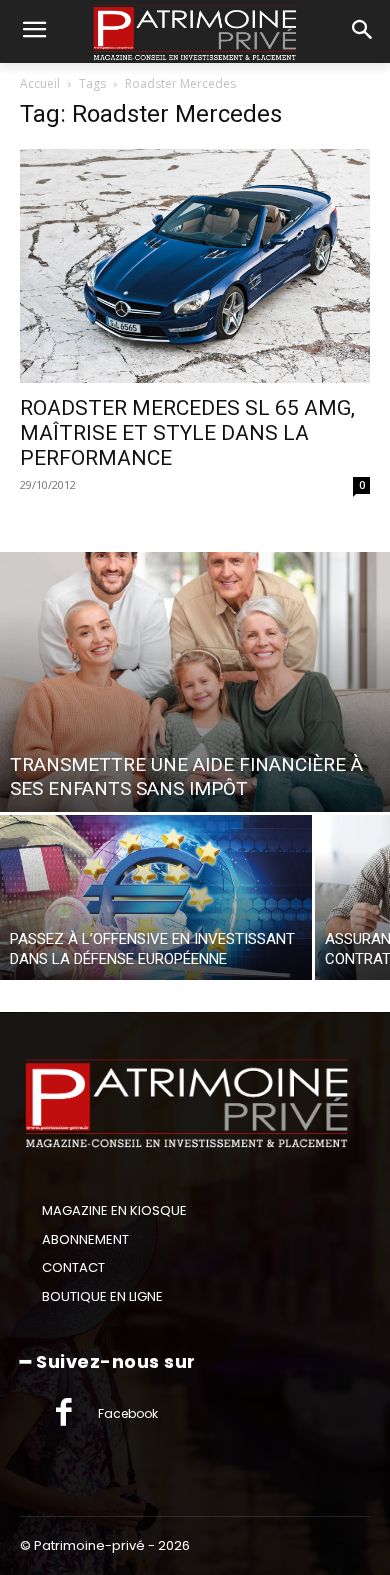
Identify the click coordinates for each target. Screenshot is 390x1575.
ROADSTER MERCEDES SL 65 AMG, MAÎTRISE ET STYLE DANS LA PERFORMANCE (187, 433)
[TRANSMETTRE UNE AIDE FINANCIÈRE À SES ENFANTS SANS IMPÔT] (195, 682)
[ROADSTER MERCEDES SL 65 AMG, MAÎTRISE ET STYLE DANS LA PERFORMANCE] (195, 265)
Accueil (40, 83)
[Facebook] (64, 1414)
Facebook (128, 1413)
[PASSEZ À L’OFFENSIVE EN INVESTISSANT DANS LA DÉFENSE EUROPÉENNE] (156, 897)
